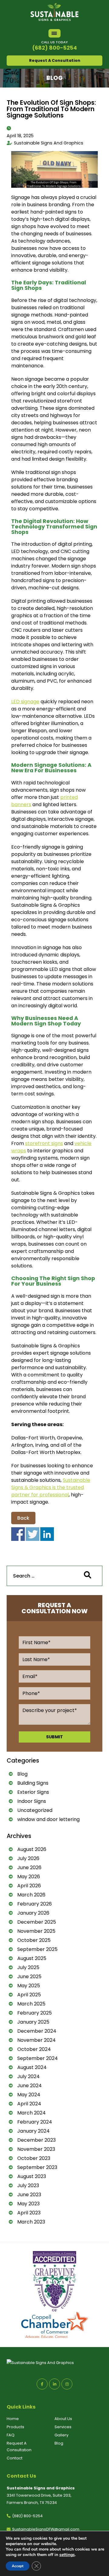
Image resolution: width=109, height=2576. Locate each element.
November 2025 (36, 1931)
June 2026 (29, 1867)
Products (15, 2427)
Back (23, 1518)
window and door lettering (48, 1819)
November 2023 (36, 2149)
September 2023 (37, 2167)
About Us (63, 2419)
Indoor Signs (32, 1801)
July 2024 (28, 2076)
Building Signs (33, 1783)
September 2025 (37, 1949)
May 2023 (28, 2204)
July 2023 (28, 2185)
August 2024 (32, 2067)
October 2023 (34, 2158)
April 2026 (29, 1886)
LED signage (25, 702)
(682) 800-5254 (54, 48)
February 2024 (35, 2122)
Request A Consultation (55, 60)
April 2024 (29, 2104)
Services (63, 2427)
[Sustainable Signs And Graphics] (54, 7)
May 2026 (29, 1877)
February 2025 (35, 2013)
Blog (22, 1774)
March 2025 (31, 2004)
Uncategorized (35, 1810)
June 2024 (30, 2086)
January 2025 (33, 2022)
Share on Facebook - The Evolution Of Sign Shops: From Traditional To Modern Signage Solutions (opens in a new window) (18, 1534)
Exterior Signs (33, 1792)
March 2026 (31, 1895)
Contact (15, 2458)
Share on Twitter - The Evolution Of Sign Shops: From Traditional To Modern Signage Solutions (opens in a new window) (33, 1534)
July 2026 (28, 1858)
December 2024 (37, 2031)
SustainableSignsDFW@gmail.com (46, 2529)
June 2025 (29, 1977)
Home (13, 2419)
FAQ (11, 2435)
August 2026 (32, 1849)
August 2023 (32, 2176)
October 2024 (34, 2049)
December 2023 (36, 2140)
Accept (18, 2566)
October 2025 (34, 1940)
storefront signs (44, 1143)
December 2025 (37, 1922)
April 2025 (29, 1995)
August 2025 (32, 1958)
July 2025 (28, 1967)
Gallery (61, 2435)
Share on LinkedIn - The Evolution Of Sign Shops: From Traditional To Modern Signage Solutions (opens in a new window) (47, 1534)
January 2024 (33, 2131)
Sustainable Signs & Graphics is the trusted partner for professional (51, 1487)
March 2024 (31, 2113)
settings (67, 2555)
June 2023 (29, 2195)
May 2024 (29, 2095)
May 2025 (29, 1986)
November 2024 (36, 2040)
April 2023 (29, 2213)
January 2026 (33, 1913)
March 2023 (31, 2222)
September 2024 (38, 2058)
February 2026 (35, 1904)
